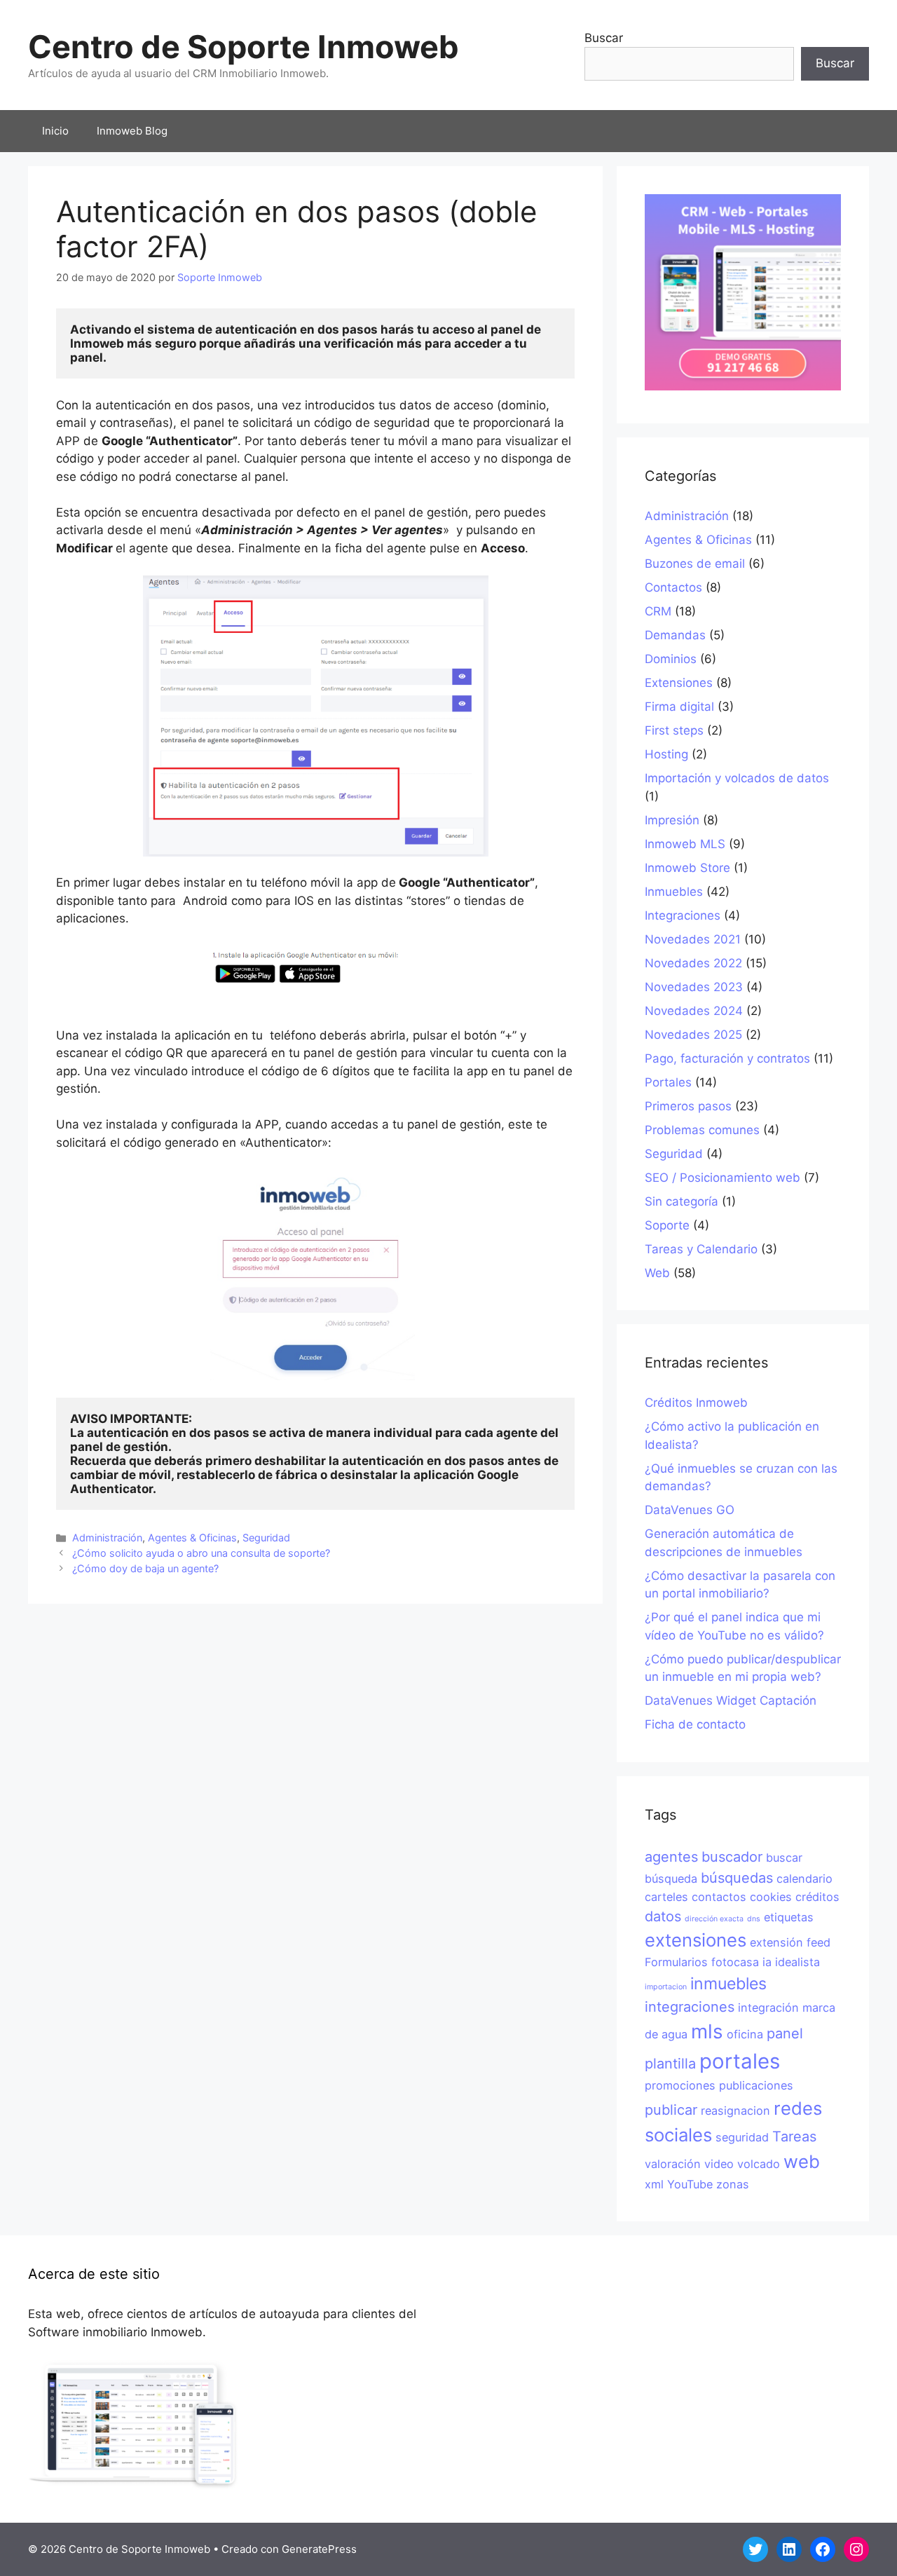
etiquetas (789, 1917)
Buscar (604, 38)
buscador (732, 1857)
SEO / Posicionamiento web (723, 1178)
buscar (784, 1858)
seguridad (742, 2137)
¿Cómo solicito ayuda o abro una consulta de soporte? (201, 1553)
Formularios (676, 1962)
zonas (733, 2184)
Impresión (672, 820)
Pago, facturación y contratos (727, 1058)
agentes (671, 1857)
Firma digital (679, 707)
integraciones (690, 2007)
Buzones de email (695, 564)
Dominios (671, 659)
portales (740, 2061)
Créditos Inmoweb (696, 1403)
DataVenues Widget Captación (731, 1701)
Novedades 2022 (693, 963)
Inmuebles (674, 892)
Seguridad (266, 1538)
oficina (745, 2034)
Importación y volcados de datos (737, 778)
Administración (107, 1538)
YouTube (690, 2184)
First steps (674, 730)
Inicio (55, 131)
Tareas (794, 2137)
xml (654, 2184)
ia (767, 1962)
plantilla (670, 2064)
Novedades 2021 (693, 939)
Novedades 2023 (694, 987)
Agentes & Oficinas (192, 1538)
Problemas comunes (702, 1130)
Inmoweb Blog (132, 131)
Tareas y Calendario (701, 1249)
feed (819, 1942)
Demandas (675, 635)
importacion (666, 1987)
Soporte (667, 1225)
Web (657, 1273)
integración (768, 2008)
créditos (817, 1897)
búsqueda (671, 1879)
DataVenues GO (690, 1510)
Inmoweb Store (687, 868)
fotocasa (735, 1962)
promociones (680, 2085)
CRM (658, 611)
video (719, 2164)
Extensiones (679, 683)
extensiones (696, 1940)
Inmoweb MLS (685, 844)
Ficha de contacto (695, 1724)
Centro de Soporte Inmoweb (244, 47)
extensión (776, 1942)
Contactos (673, 587)
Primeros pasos (688, 1106)
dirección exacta (714, 1919)
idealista (797, 1962)
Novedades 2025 (693, 1035)
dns (754, 1919)
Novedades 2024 (694, 1011)
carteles (666, 1897)
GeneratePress (319, 2549)
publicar (671, 2110)
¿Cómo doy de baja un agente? (145, 1568)
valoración (673, 2164)
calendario (804, 1879)
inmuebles (728, 1984)
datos (663, 1916)
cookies (771, 1897)
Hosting (666, 754)
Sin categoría (682, 1201)
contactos (719, 1897)
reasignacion (735, 2111)
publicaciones (756, 2085)
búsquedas (737, 1878)
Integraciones (683, 915)
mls (707, 2031)
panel (785, 2033)
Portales (668, 1082)
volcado (759, 2164)
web (802, 2161)
